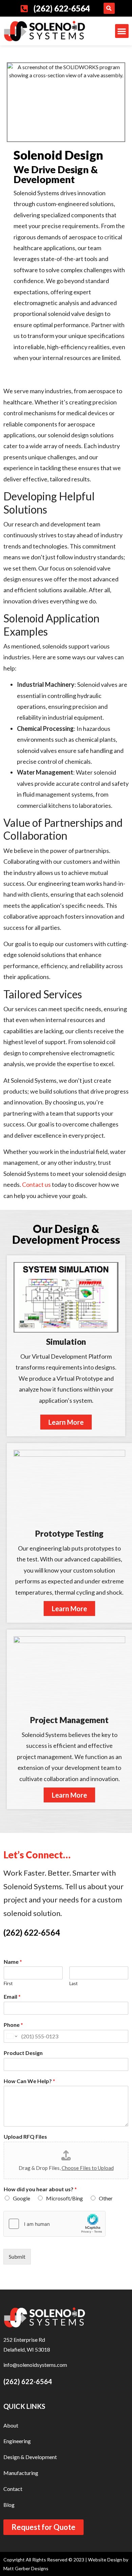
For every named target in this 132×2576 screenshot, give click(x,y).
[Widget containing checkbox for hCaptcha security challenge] (54, 2224)
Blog (9, 2505)
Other (106, 2198)
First (8, 1983)
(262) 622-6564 (32, 1932)
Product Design (23, 2053)
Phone (13, 2025)
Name (13, 1962)
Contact (13, 2489)
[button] (109, 8)
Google (21, 2198)
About (11, 2425)
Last (73, 1983)
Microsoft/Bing (64, 2198)
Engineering (17, 2441)
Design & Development (30, 2457)
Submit (17, 2257)
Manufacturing (21, 2473)
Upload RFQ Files (25, 2136)
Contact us (36, 1184)
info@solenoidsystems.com (35, 2365)
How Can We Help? (29, 2081)
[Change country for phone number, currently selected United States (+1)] (11, 2036)
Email (12, 1996)
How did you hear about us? (40, 2189)
